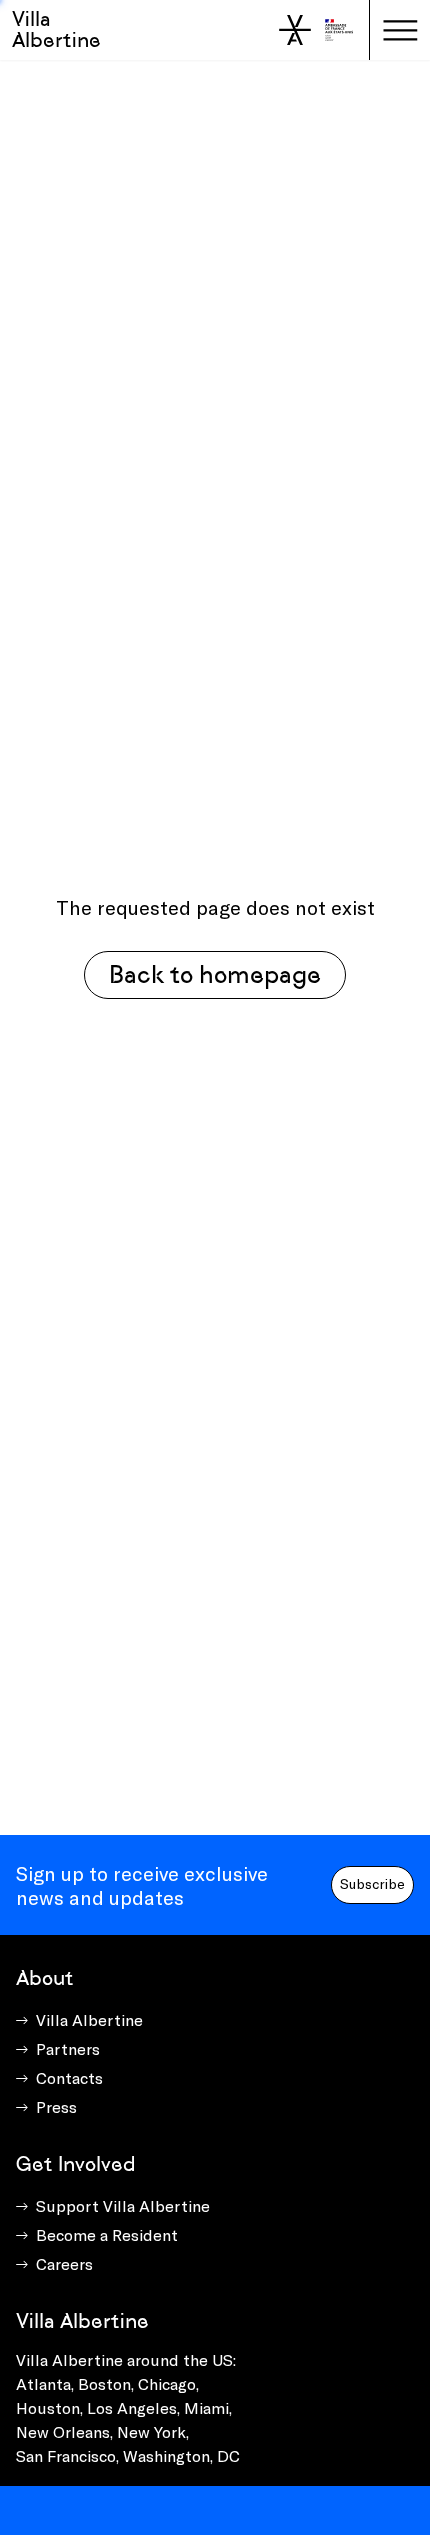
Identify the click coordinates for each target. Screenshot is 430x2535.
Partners (68, 2048)
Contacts (69, 2077)
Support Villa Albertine (123, 2205)
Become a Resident (107, 2234)
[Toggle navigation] (400, 30)
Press (56, 2106)
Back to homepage (215, 974)
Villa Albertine (56, 29)
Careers (64, 2263)
